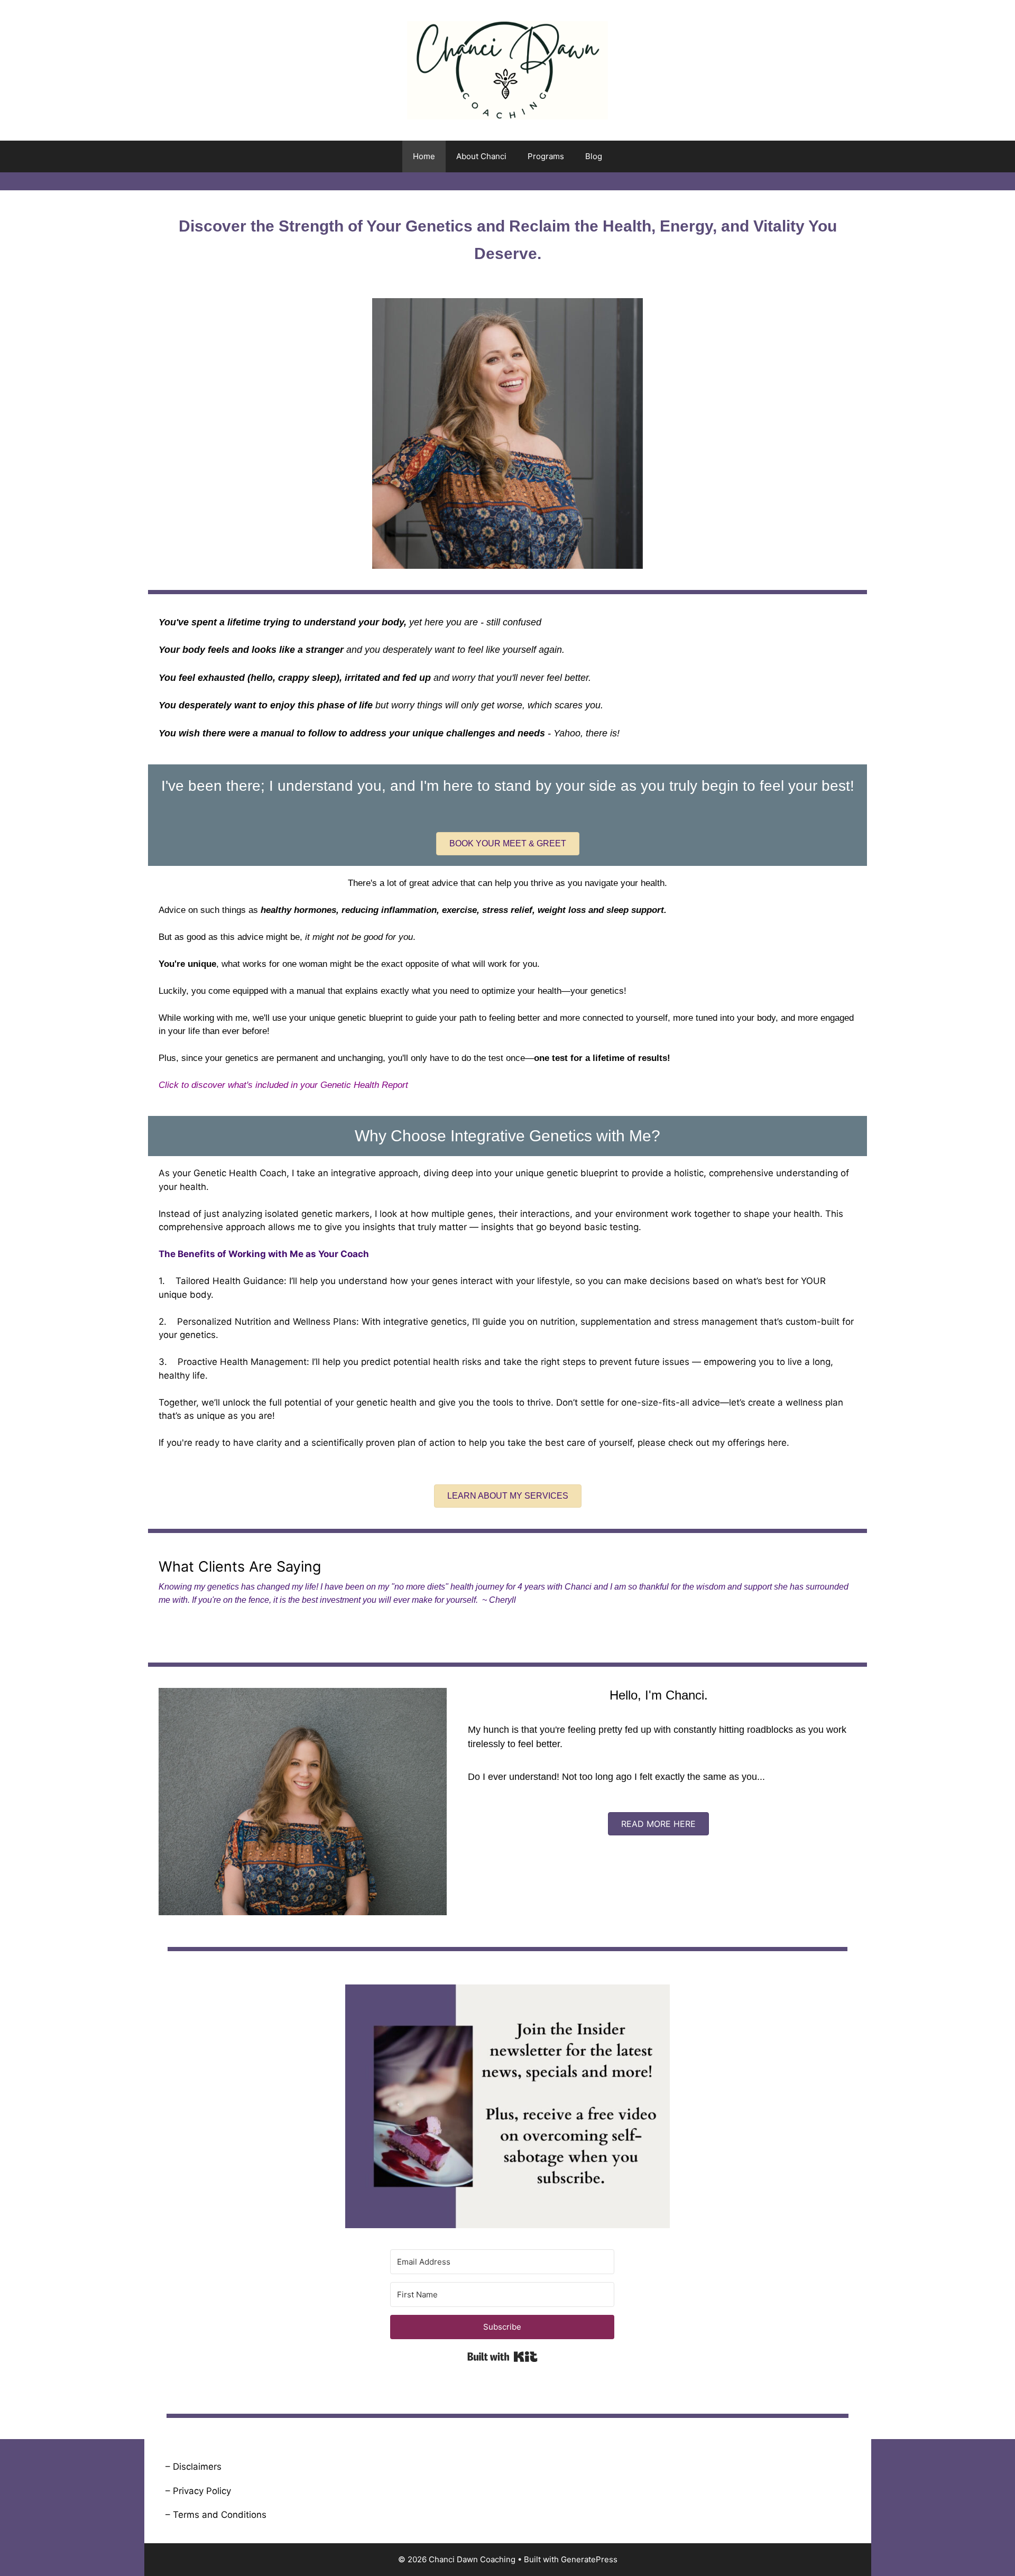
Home (424, 156)
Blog (594, 156)
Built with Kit (502, 2357)
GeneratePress (589, 2559)
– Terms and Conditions (216, 2515)
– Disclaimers (193, 2467)
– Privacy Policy (198, 2491)
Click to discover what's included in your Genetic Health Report (283, 1085)
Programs (546, 156)
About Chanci (481, 156)
